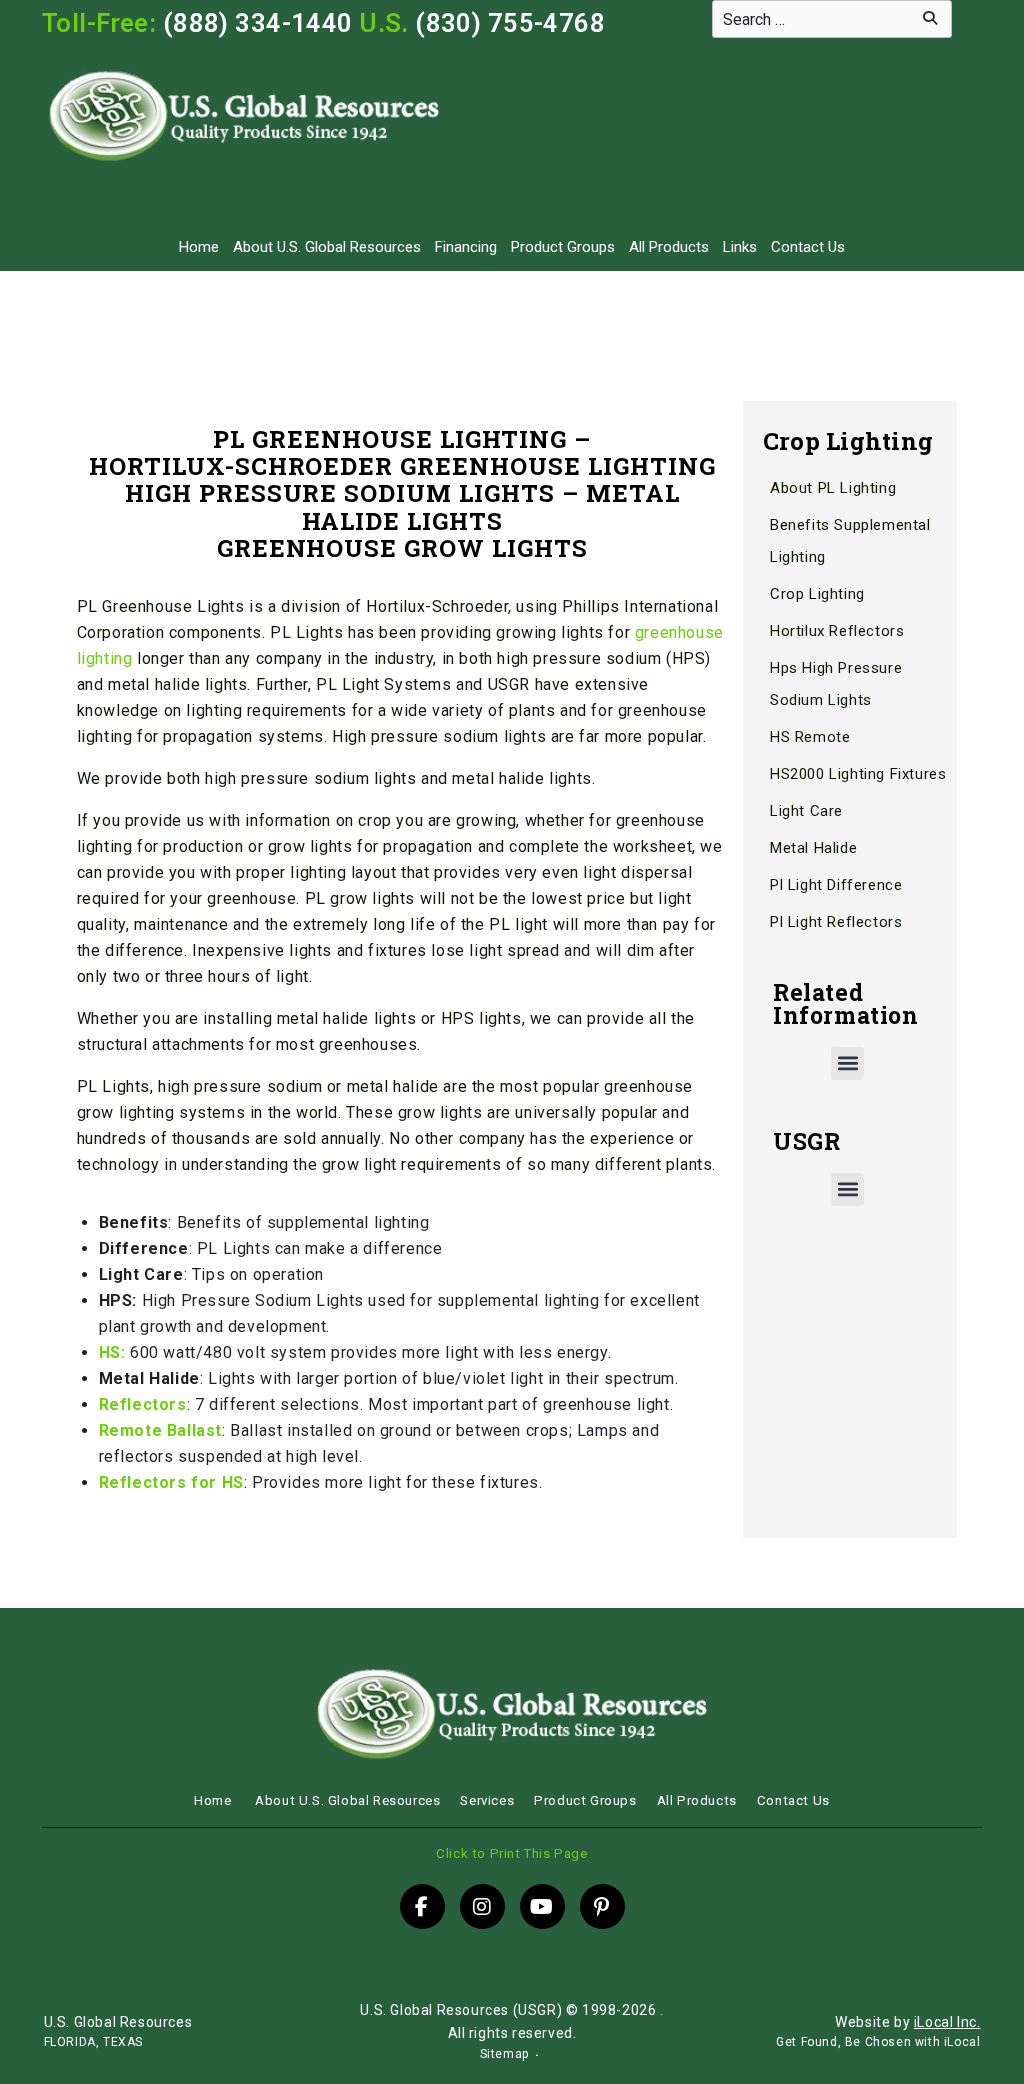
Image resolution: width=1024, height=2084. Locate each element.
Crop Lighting (817, 594)
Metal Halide (813, 848)
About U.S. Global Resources (327, 247)
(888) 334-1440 (258, 23)
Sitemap (504, 2054)
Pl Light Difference (836, 885)
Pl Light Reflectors (836, 922)
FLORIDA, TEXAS (93, 2042)
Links (740, 247)
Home (199, 247)
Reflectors (143, 1404)
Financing (466, 247)
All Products (669, 247)
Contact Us (808, 247)
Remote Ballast (160, 1430)
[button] (847, 1063)
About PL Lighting (833, 488)
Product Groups (563, 247)
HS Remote (810, 737)
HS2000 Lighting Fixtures (858, 774)
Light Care (806, 811)
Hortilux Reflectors (837, 631)
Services (487, 1800)
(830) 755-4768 (510, 23)
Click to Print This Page (511, 1853)
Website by (907, 2022)
